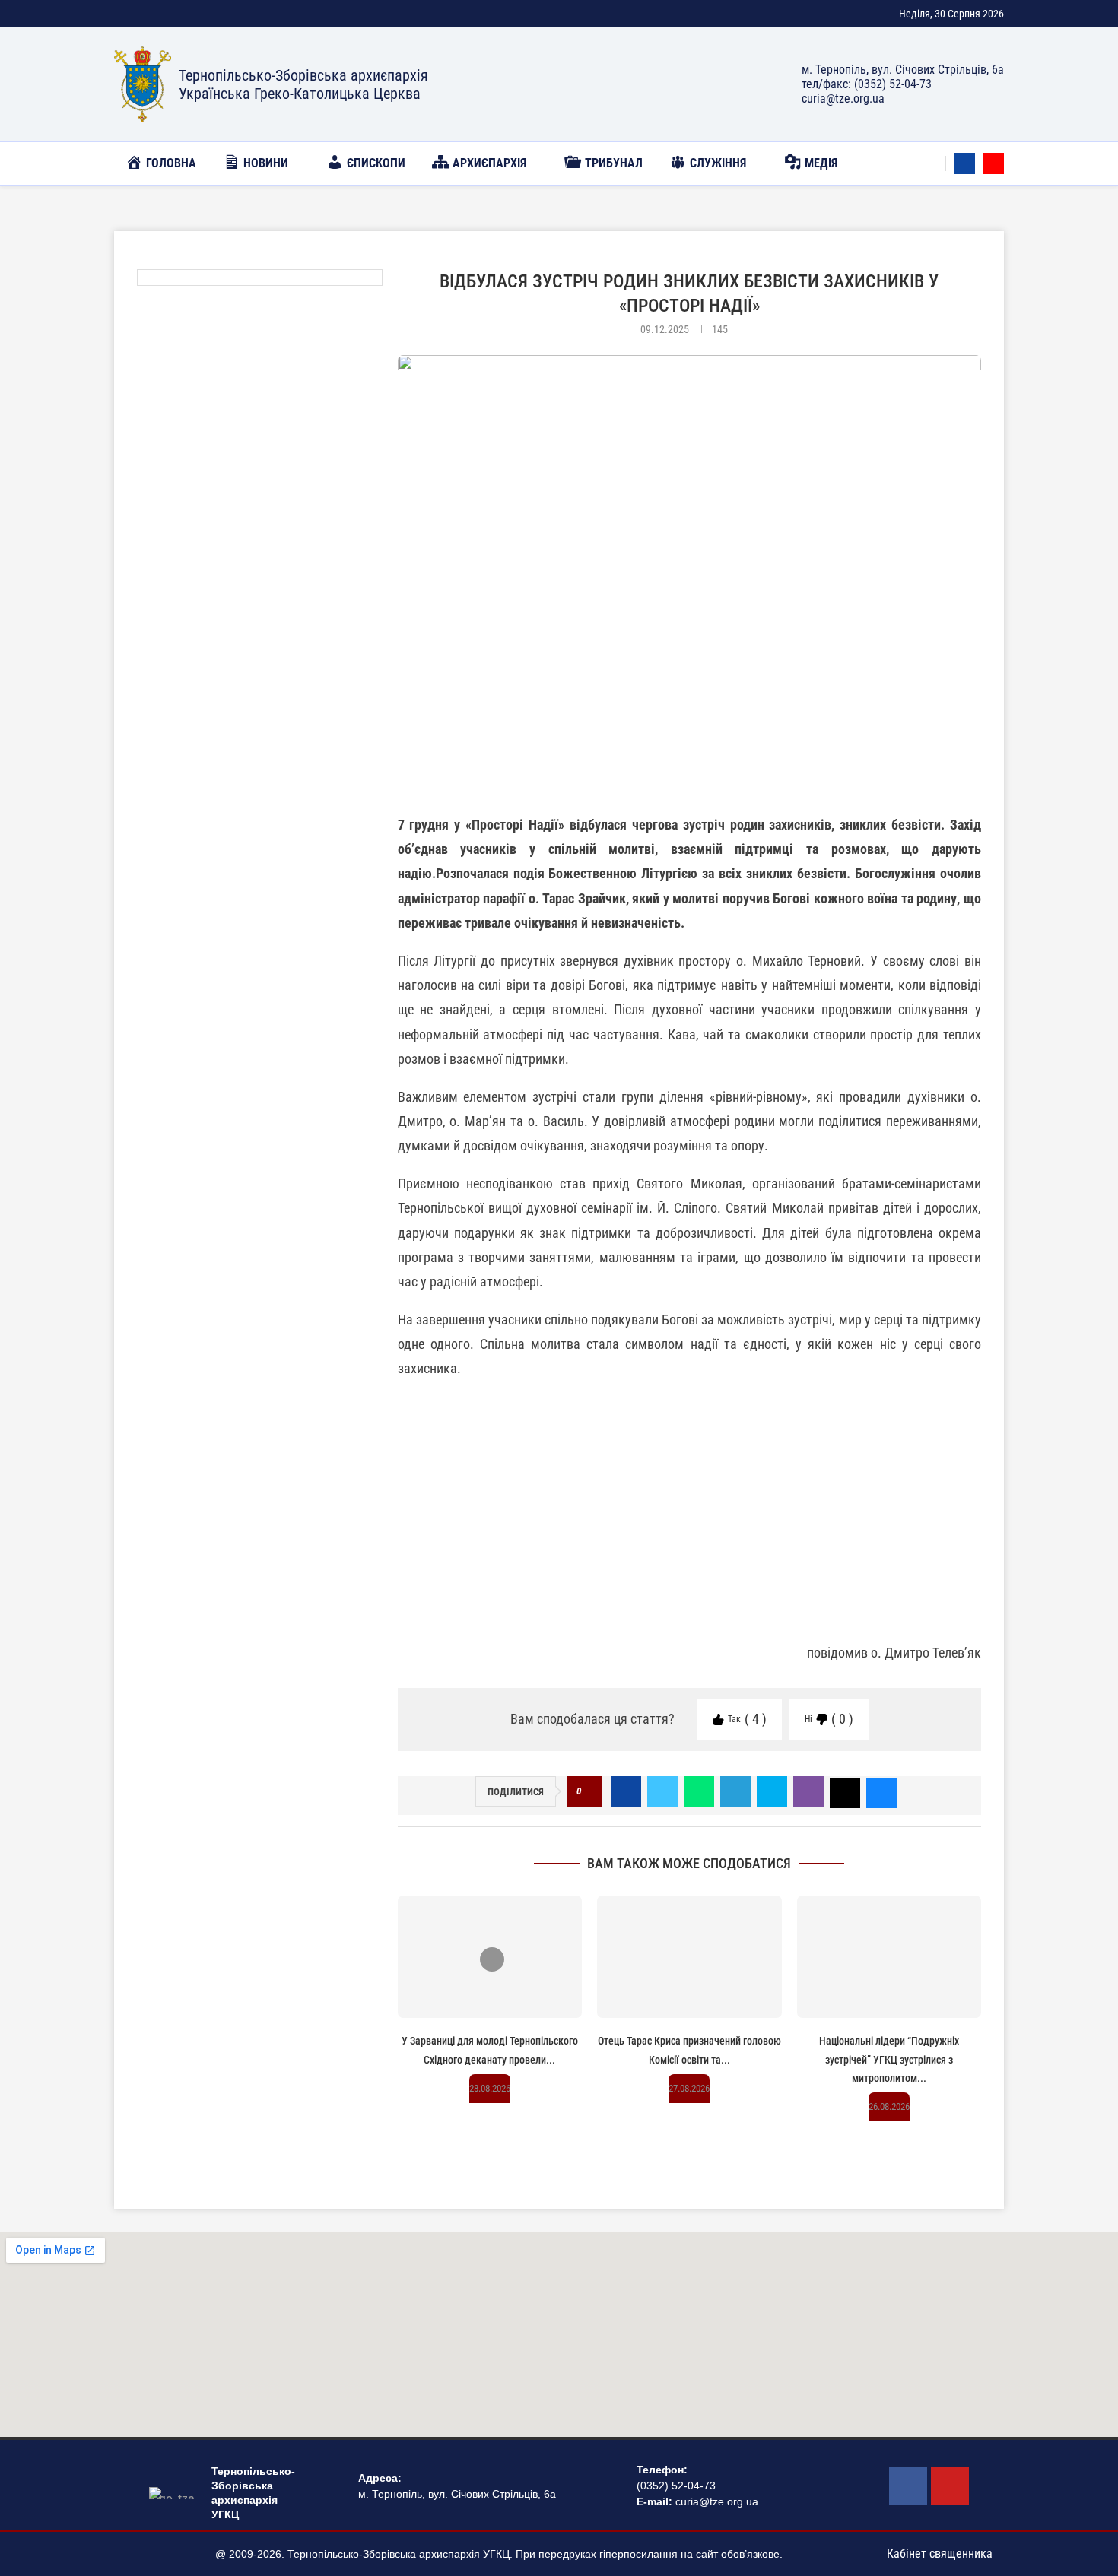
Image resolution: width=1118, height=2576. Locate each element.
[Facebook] (964, 163)
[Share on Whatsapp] (699, 1791)
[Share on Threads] (845, 1791)
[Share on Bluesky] (881, 1791)
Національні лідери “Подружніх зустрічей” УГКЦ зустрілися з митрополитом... (889, 2059)
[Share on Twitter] (662, 1791)
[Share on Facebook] (626, 1791)
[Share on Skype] (772, 1791)
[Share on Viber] (808, 1791)
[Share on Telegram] (735, 1791)
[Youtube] (993, 163)
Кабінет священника (940, 2554)
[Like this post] (589, 1792)
